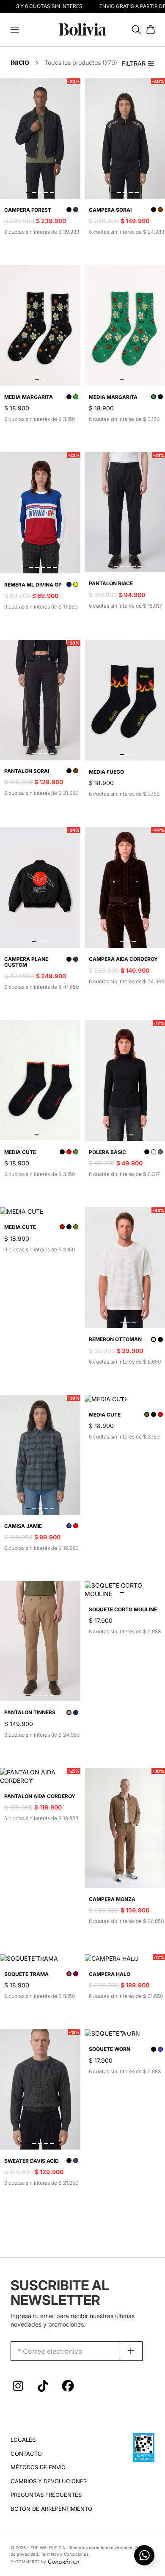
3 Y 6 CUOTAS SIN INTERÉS (43, 6)
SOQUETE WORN (110, 2049)
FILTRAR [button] (134, 63)
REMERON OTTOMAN (115, 1339)
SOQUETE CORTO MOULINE (123, 1609)
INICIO (20, 62)
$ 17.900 (101, 1620)
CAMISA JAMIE (23, 1526)
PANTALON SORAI (27, 771)
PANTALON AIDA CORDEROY (40, 1796)
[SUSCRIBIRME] (131, 2351)
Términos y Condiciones (65, 2554)
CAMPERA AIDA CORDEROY (123, 959)
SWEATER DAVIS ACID (32, 2161)
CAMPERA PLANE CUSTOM (26, 962)
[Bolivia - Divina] (82, 29)
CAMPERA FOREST (28, 210)
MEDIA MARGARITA (29, 397)
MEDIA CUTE (20, 1152)
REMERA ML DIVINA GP (33, 585)
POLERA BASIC (107, 1152)
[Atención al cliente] (144, 2555)
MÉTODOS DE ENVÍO (38, 2467)
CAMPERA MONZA (112, 1899)
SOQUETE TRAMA (26, 1974)
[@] (18, 2388)
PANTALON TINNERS (30, 1712)
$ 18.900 (17, 408)
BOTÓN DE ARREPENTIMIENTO (51, 2509)
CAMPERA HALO (110, 1974)
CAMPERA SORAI (110, 210)
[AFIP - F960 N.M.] (144, 2447)
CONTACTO (26, 2454)
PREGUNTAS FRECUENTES (46, 2495)
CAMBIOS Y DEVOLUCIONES (49, 2481)
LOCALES (23, 2440)
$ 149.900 (19, 1724)
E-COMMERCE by (28, 2562)
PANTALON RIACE (111, 583)
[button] (15, 30)
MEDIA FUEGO (106, 772)
